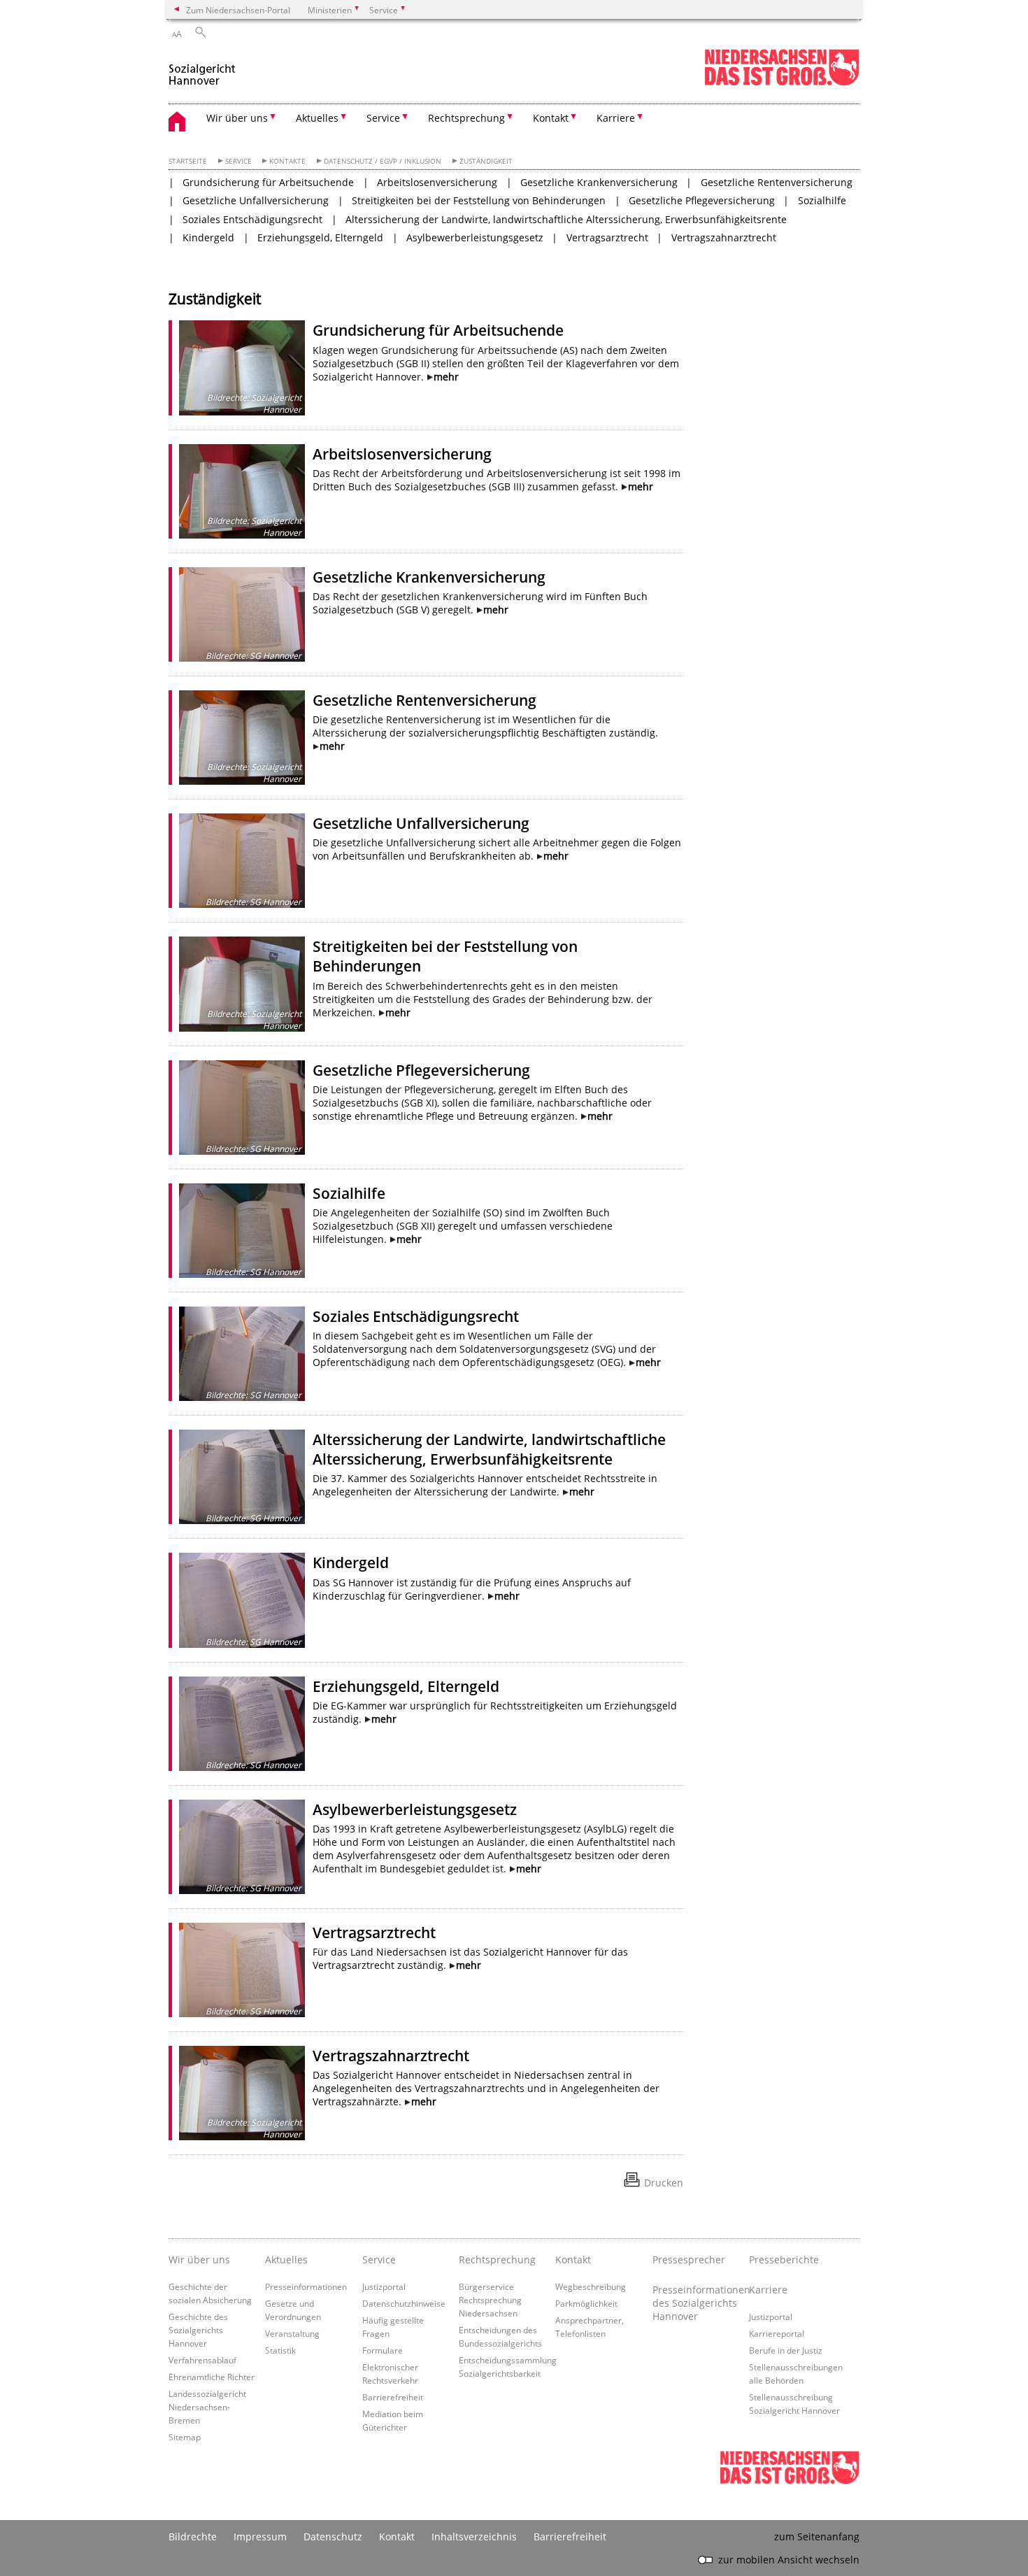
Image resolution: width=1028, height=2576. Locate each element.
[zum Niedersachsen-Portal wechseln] (782, 83)
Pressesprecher (689, 2260)
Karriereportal (777, 2333)
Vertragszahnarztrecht (724, 237)
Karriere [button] (616, 118)
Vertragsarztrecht (607, 237)
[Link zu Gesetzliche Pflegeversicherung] (242, 1108)
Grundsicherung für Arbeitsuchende (268, 182)
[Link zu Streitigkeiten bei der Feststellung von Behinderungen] (242, 984)
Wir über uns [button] (237, 118)
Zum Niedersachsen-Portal (238, 10)
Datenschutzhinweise (404, 2303)
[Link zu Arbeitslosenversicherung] (242, 491)
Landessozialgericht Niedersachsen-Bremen (207, 2407)
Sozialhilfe (822, 200)
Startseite (188, 161)
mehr (446, 377)
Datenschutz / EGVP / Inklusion (383, 161)
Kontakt (573, 2260)
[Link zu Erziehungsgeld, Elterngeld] (242, 1724)
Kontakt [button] (551, 118)
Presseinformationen (306, 2286)
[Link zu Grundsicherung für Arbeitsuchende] (242, 368)
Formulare (383, 2350)
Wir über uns (199, 2260)
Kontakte (287, 161)
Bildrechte (193, 2536)
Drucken (664, 2183)
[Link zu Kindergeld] (242, 1600)
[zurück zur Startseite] (202, 69)
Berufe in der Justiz (786, 2350)
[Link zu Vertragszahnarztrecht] (242, 2093)
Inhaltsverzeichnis (474, 2536)
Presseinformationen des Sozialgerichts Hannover (697, 2303)
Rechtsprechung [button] (466, 118)
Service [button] (383, 118)
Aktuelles (286, 2260)
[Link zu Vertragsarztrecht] (242, 1970)
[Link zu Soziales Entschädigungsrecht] (242, 1354)
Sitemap (185, 2437)
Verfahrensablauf (202, 2360)
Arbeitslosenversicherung (437, 182)
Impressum (260, 2536)
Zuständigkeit (486, 161)
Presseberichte (784, 2260)
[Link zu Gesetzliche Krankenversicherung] (242, 614)
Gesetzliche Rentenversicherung (777, 182)
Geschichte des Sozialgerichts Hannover (198, 2330)
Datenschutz (333, 2536)
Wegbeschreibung (591, 2286)
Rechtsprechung (497, 2260)
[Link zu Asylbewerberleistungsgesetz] (242, 1847)
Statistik (280, 2350)
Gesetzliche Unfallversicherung (256, 200)
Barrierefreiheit (393, 2397)
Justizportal (384, 2286)
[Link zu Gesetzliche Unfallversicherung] (242, 861)
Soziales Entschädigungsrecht (252, 219)
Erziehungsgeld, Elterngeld (320, 237)
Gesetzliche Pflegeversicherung (702, 200)
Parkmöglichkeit (586, 2303)
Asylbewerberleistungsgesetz (475, 237)
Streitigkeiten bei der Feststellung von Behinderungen (479, 200)
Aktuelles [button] (317, 118)
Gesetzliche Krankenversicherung (599, 182)
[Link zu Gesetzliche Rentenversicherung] (242, 738)
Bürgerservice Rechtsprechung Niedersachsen (490, 2300)
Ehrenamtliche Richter (212, 2377)
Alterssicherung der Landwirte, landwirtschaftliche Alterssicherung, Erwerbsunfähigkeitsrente (566, 219)
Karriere (768, 2290)
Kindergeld (208, 237)
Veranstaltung (292, 2333)
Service (238, 161)
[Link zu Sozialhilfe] (242, 1231)
